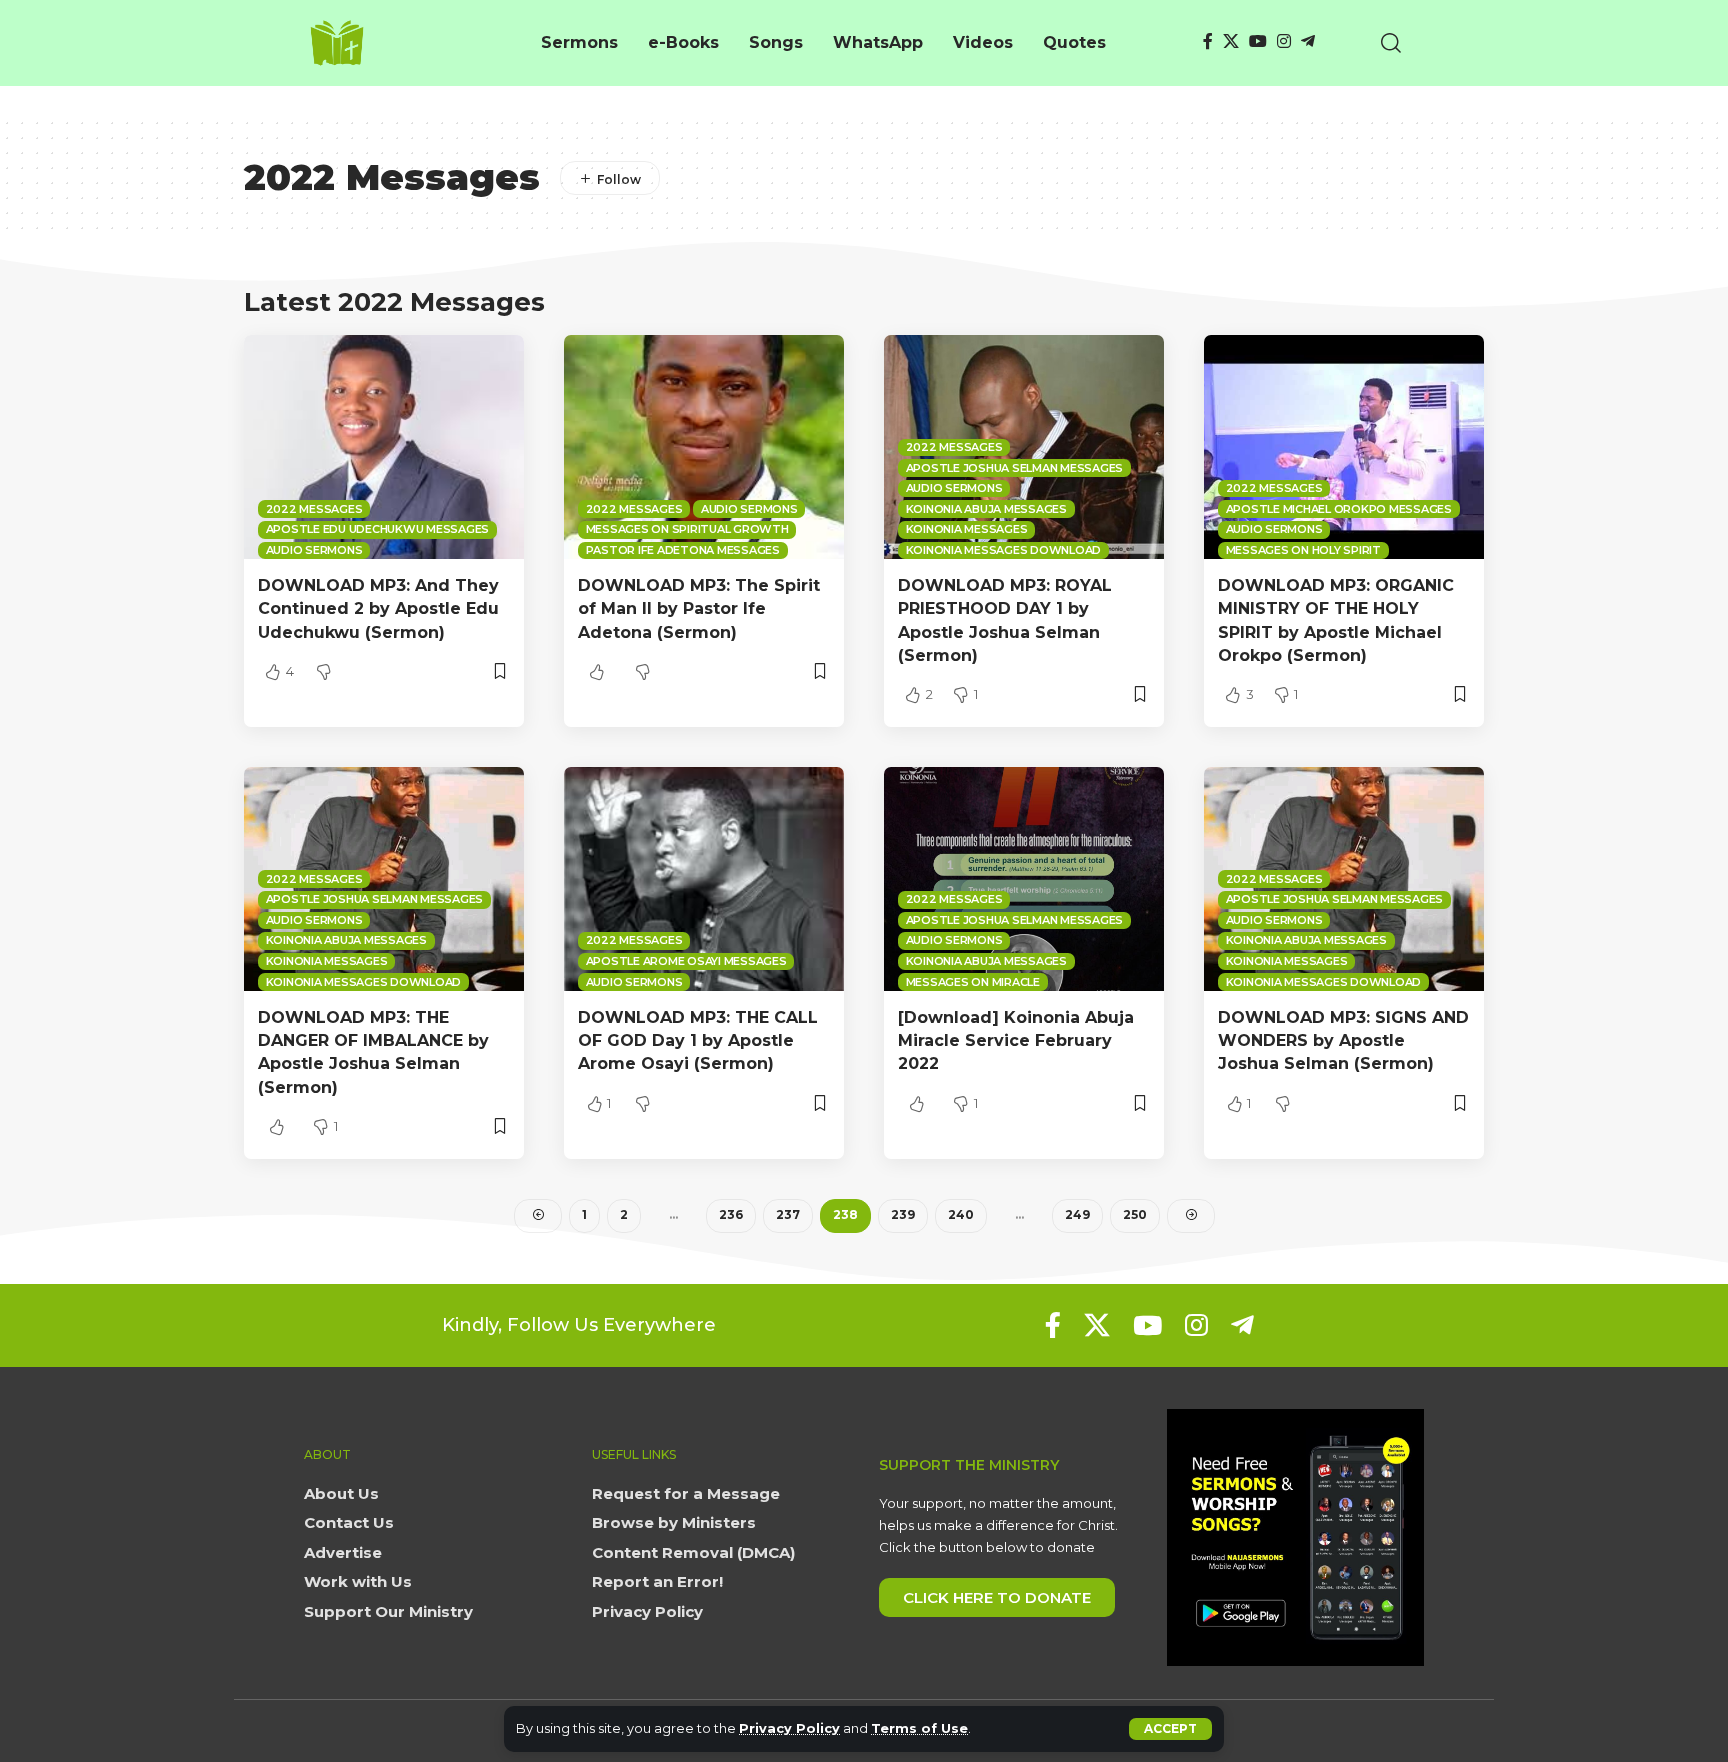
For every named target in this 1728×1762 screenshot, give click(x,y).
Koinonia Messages (967, 529)
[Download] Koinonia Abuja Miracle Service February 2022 (1016, 1040)
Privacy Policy (789, 1728)
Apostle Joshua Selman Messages (1015, 468)
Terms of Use (919, 1728)
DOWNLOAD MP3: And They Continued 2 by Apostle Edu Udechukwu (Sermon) (378, 608)
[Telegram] (1308, 41)
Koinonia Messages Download (1004, 550)
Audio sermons (314, 550)
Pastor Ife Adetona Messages (683, 550)
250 (1135, 1214)
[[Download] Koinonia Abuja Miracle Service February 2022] (1024, 879)
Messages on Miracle (973, 982)
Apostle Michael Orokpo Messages (1339, 509)
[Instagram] (1284, 41)
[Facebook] (1208, 41)
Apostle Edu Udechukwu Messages (378, 529)
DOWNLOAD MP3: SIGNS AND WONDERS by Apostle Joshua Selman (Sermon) (1343, 1040)
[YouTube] (1258, 41)
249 (1077, 1214)
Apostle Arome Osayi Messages (686, 961)
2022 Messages (314, 509)
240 (961, 1214)
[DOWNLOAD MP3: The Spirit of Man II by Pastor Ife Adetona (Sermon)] (704, 447)
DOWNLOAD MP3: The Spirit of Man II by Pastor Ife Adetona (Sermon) (699, 608)
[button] (1170, 1729)
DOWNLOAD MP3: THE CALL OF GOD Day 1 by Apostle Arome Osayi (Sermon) (698, 1040)
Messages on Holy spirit (1303, 550)
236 (731, 1214)
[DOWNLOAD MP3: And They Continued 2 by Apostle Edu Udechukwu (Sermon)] (384, 447)
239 (903, 1214)
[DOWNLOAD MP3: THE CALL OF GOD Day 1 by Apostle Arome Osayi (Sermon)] (704, 879)
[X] (1231, 41)
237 (788, 1214)
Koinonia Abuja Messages (986, 509)
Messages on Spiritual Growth (687, 529)
